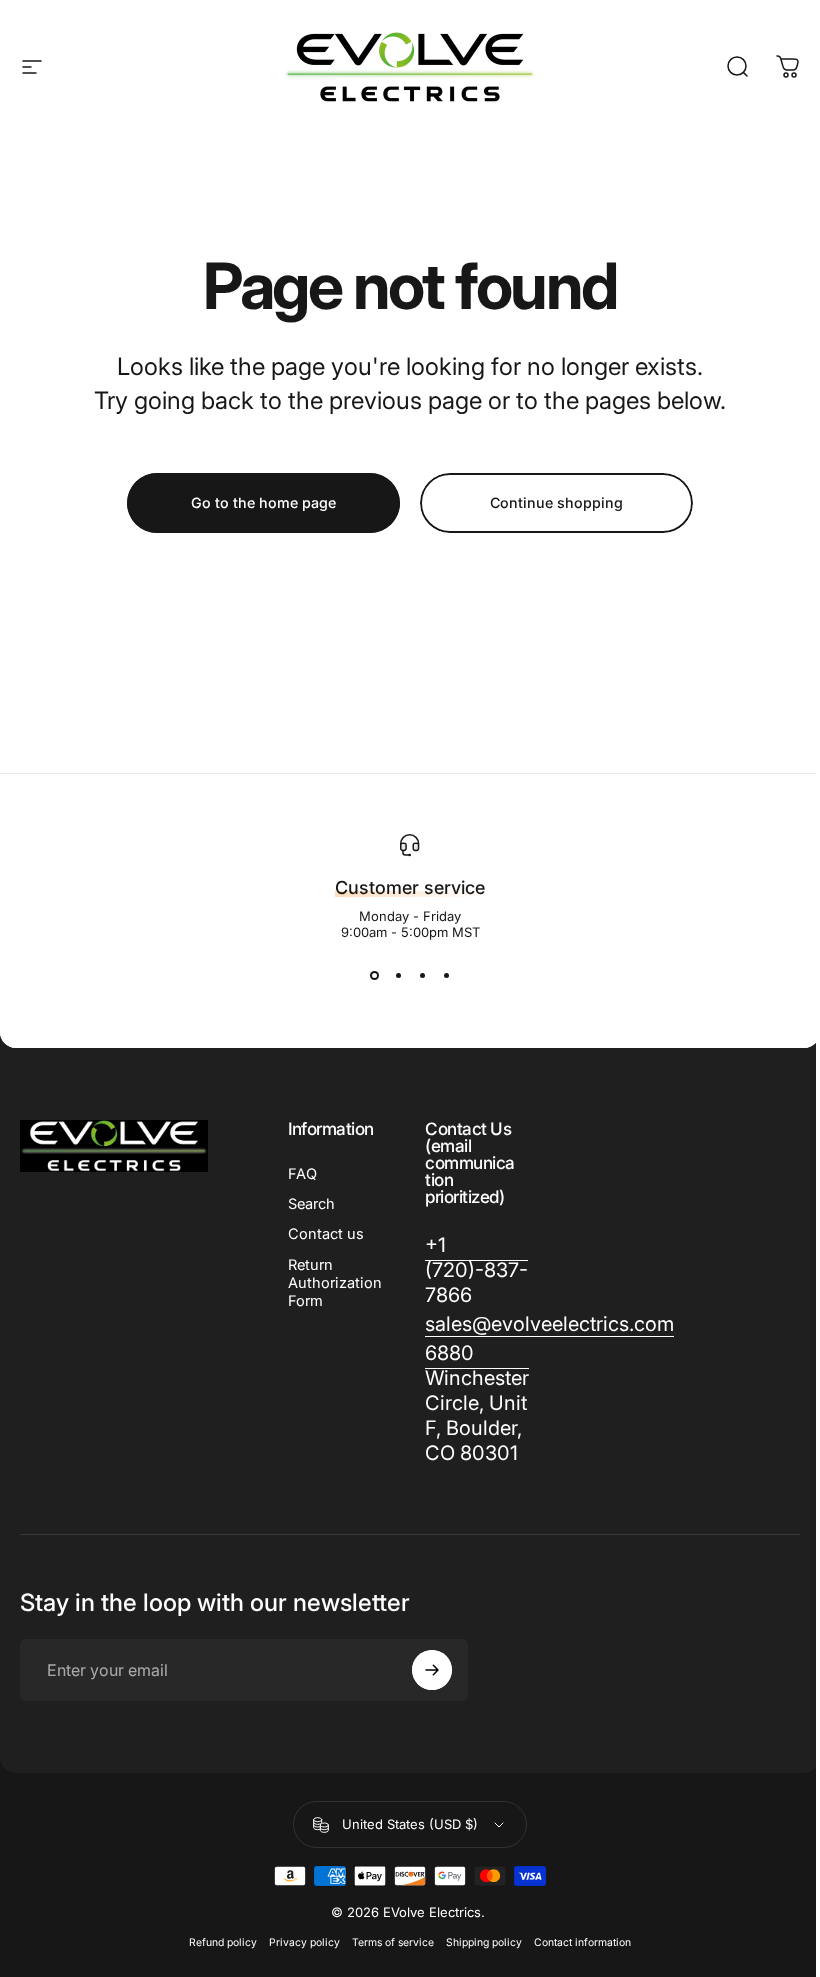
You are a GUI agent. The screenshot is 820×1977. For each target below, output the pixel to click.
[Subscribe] (432, 1670)
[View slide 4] (446, 976)
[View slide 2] (398, 976)
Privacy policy (304, 1942)
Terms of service (393, 1942)
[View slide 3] (422, 976)
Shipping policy (484, 1942)
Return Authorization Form (335, 1283)
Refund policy (223, 1942)
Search (311, 1204)
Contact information (582, 1942)
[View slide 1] (374, 976)
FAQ (302, 1174)
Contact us (326, 1234)
